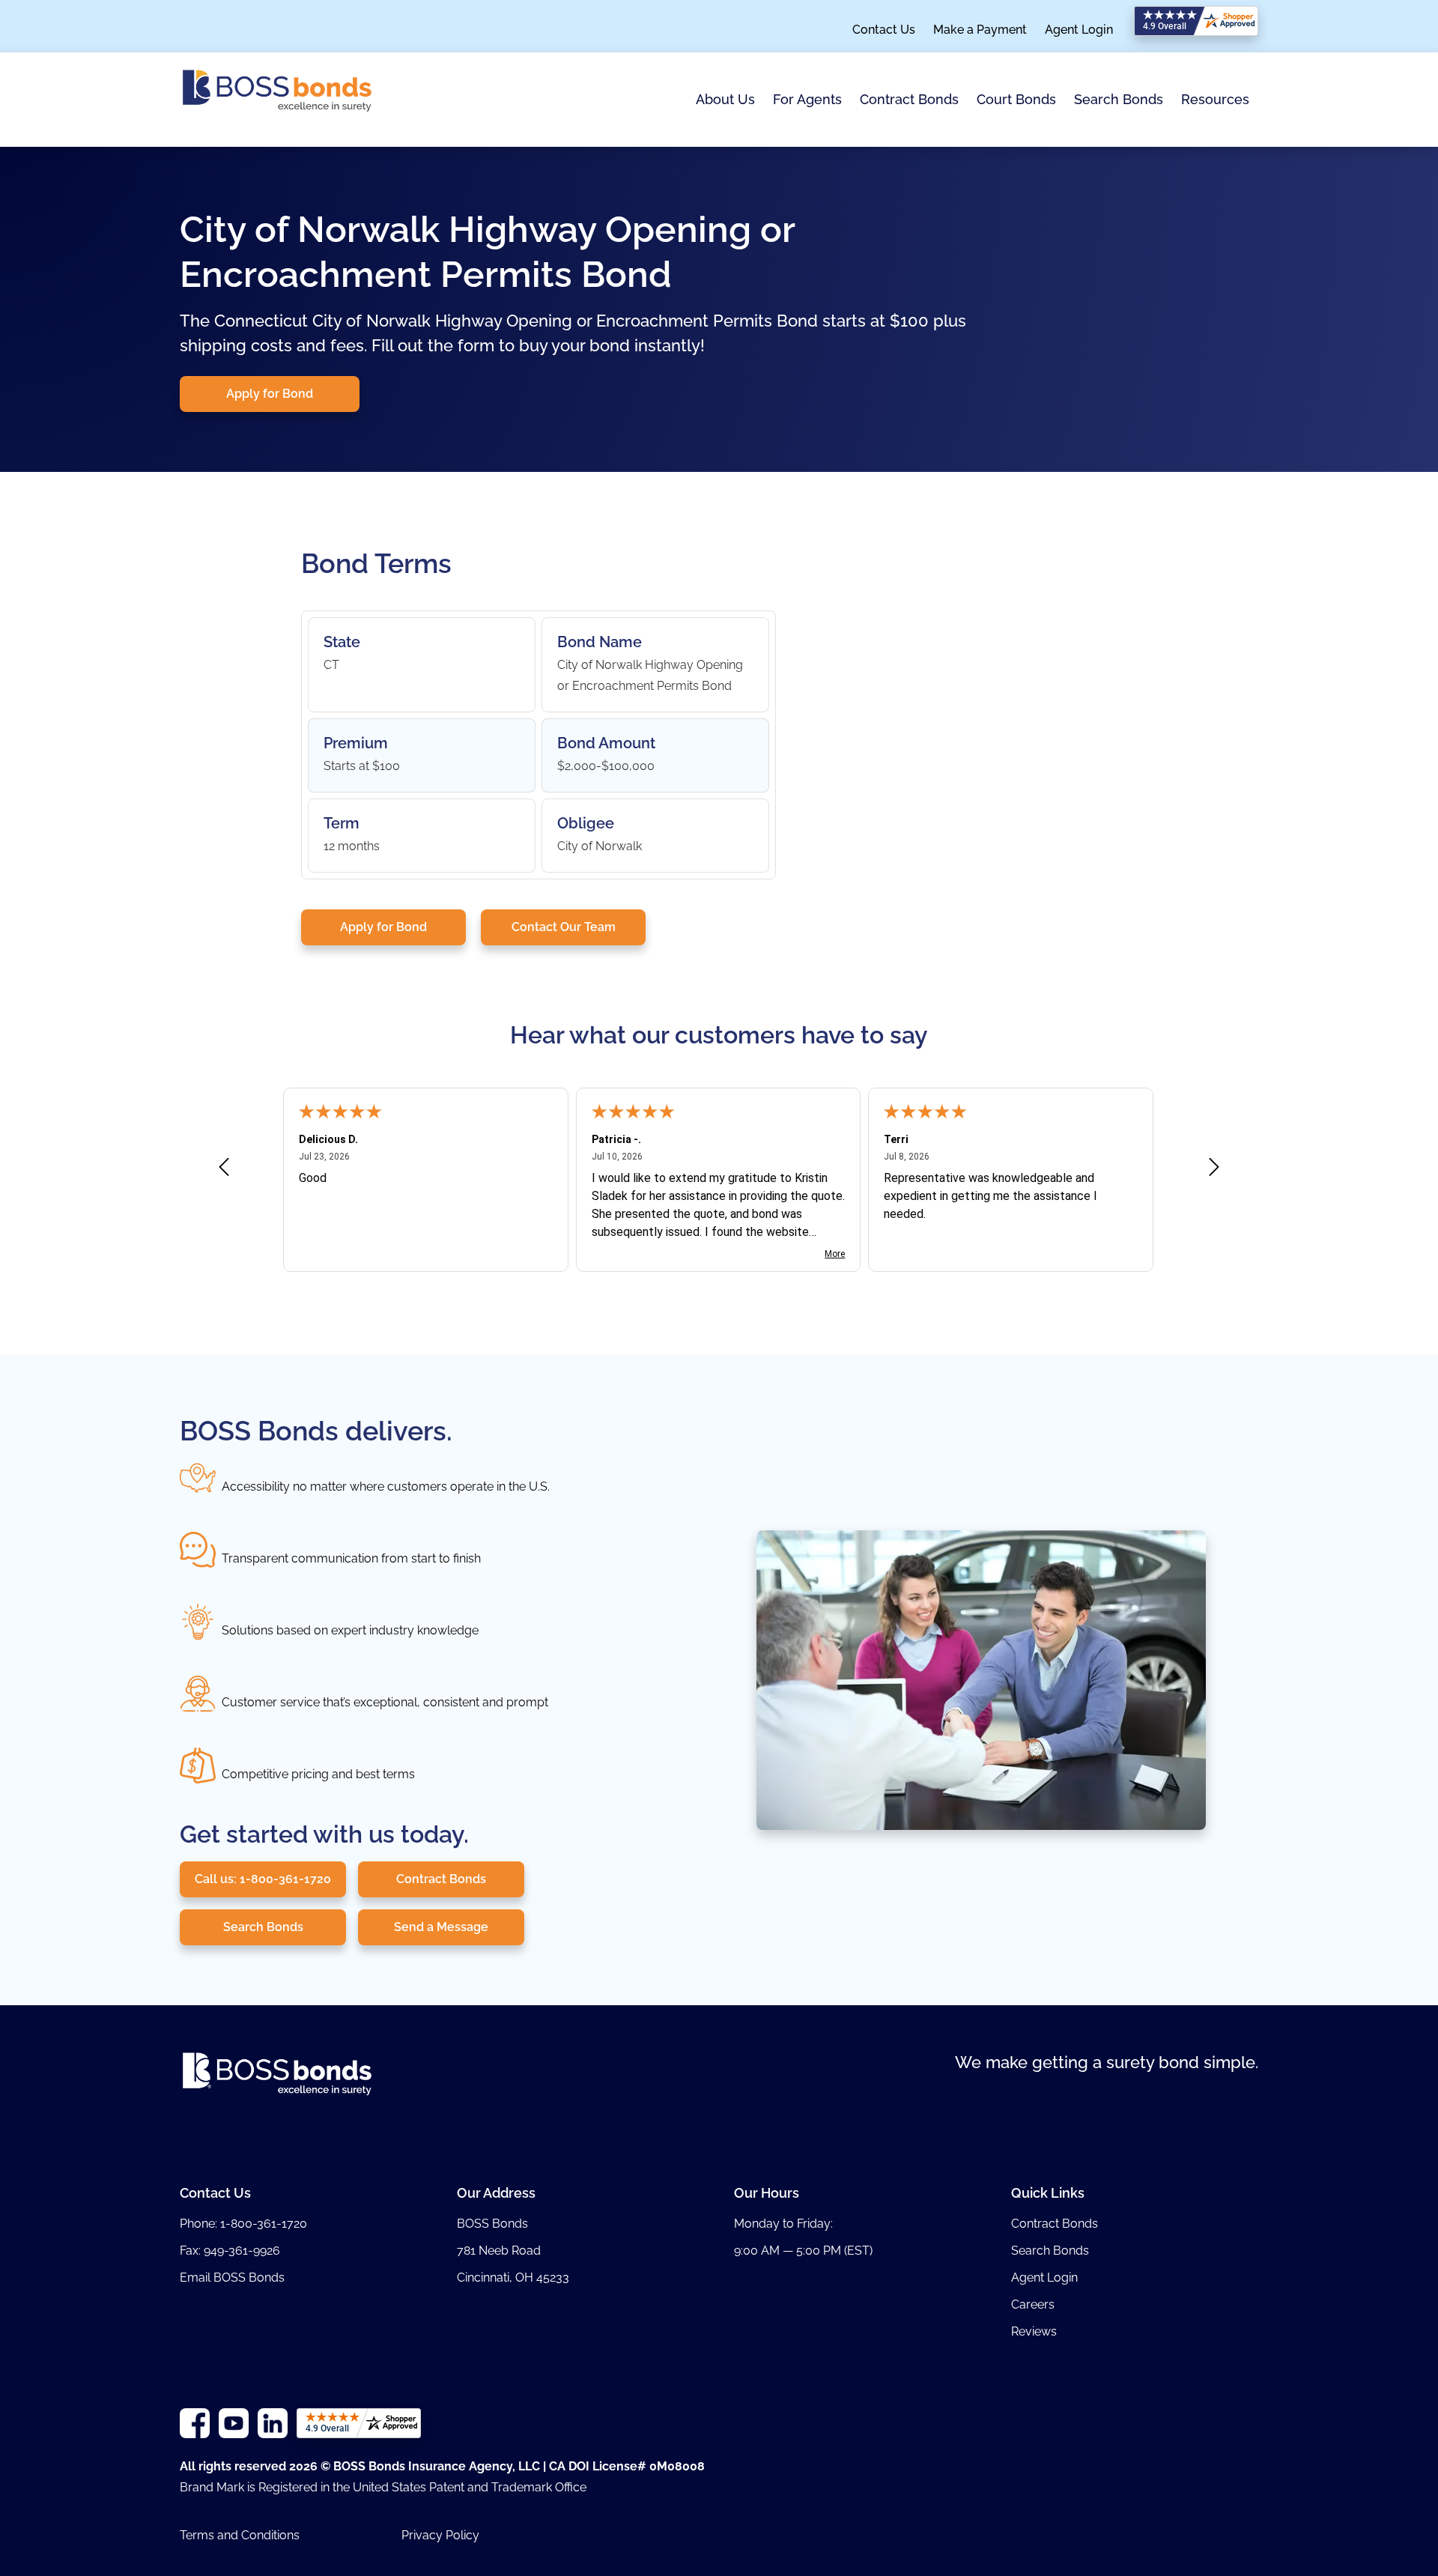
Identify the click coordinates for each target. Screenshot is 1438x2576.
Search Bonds (1119, 99)
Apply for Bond (270, 394)
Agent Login (1079, 30)
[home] (277, 100)
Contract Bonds (909, 99)
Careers (1033, 2304)
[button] (725, 100)
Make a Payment (980, 30)
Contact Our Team (564, 927)
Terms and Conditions (240, 2535)
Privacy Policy (440, 2535)
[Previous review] (224, 1170)
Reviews (1034, 2331)
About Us (725, 99)
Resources (1215, 99)
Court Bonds (1016, 100)
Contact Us (884, 30)
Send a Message (441, 1927)
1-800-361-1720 (264, 2224)
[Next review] (1214, 1170)
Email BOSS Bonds (232, 2278)
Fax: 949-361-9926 (230, 2251)
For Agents (807, 99)
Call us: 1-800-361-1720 (263, 1879)
